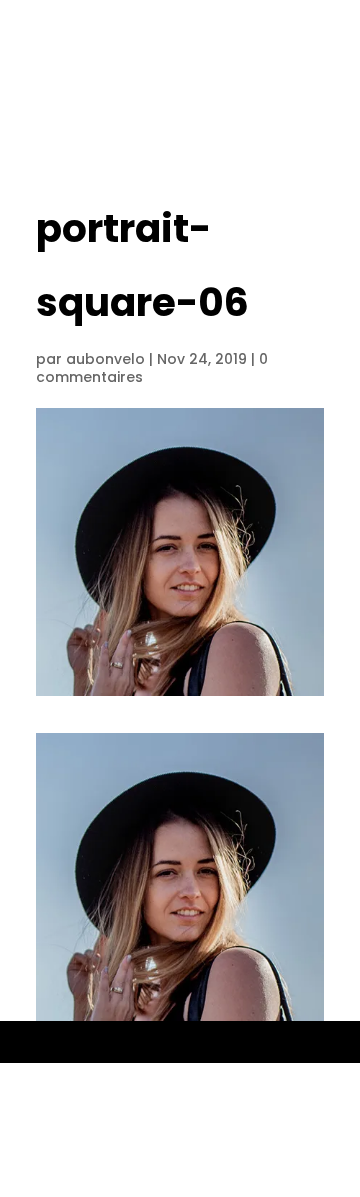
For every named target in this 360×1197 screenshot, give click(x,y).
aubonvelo (105, 359)
